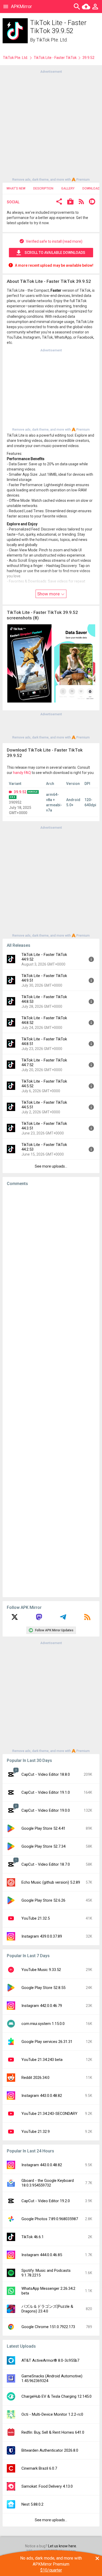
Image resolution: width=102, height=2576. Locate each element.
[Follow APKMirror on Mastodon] (39, 1619)
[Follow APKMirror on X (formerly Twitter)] (15, 1619)
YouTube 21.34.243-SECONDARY (49, 2114)
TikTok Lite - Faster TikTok (55, 58)
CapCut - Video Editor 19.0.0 (46, 1810)
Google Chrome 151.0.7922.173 (48, 2327)
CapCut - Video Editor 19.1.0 (46, 1792)
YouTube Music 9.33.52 (41, 1970)
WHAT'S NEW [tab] (16, 188)
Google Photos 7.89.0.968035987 (50, 2219)
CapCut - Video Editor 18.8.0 (46, 1774)
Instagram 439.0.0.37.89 (42, 1936)
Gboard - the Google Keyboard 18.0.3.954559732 (48, 2183)
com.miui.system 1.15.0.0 (43, 2024)
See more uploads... (51, 1166)
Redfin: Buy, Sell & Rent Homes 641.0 (53, 2432)
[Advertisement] (51, 125)
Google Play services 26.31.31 (47, 2042)
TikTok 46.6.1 (33, 2237)
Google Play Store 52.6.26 (43, 1900)
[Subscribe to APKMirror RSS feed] (87, 1619)
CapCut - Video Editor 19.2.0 (46, 2201)
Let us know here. (63, 2546)
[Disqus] (51, 1392)
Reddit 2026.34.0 (35, 2078)
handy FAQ (22, 773)
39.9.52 (20, 792)
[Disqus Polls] (51, 1256)
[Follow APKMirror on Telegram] (63, 1619)
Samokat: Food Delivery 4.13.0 (47, 2486)
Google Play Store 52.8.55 (43, 1988)
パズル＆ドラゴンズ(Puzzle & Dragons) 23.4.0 (47, 2309)
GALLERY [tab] (68, 188)
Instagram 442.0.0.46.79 (42, 2006)
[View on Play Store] (70, 202)
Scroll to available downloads (55, 253)
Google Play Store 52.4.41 (43, 1828)
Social (13, 202)
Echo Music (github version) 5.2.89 (51, 1882)
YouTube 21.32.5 (36, 1918)
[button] (59, 202)
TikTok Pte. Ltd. (52, 40)
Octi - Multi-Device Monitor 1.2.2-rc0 (52, 2414)
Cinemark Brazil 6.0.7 (39, 2468)
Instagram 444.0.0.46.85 (42, 2255)
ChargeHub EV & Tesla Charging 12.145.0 (56, 2396)
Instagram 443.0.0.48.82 (42, 2096)
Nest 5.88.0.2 (32, 2504)
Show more (49, 594)
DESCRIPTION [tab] (43, 188)
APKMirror (21, 6)
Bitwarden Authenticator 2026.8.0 (50, 2450)
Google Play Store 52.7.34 (43, 1846)
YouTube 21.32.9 (36, 2132)
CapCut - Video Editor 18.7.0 (46, 1864)
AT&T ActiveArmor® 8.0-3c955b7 (50, 2360)
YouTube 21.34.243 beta (42, 2060)
